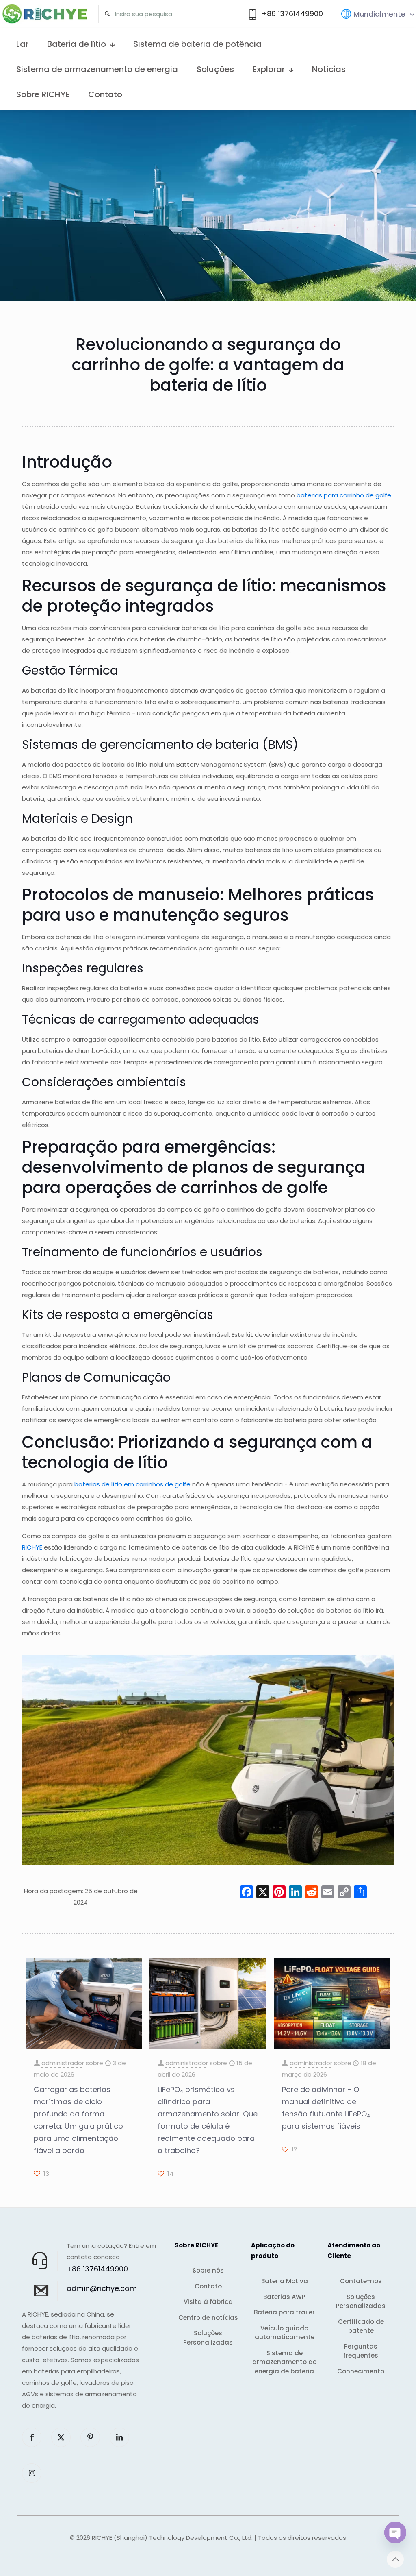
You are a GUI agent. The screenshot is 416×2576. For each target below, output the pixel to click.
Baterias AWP (284, 2297)
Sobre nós (208, 2270)
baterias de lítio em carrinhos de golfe (132, 1484)
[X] (263, 1893)
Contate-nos (361, 2281)
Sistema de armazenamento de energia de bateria (284, 2362)
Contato (208, 2286)
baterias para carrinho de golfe (344, 495)
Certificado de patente (361, 2326)
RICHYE (32, 1547)
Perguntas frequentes (361, 2351)
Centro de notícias (208, 2318)
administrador (63, 2063)
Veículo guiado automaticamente (285, 2333)
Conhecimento (361, 2371)
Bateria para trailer (284, 2312)
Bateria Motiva (285, 2281)
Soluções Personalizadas (208, 2338)
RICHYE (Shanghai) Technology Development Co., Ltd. (172, 2538)
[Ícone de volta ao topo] (395, 2559)
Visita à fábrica (208, 2302)
